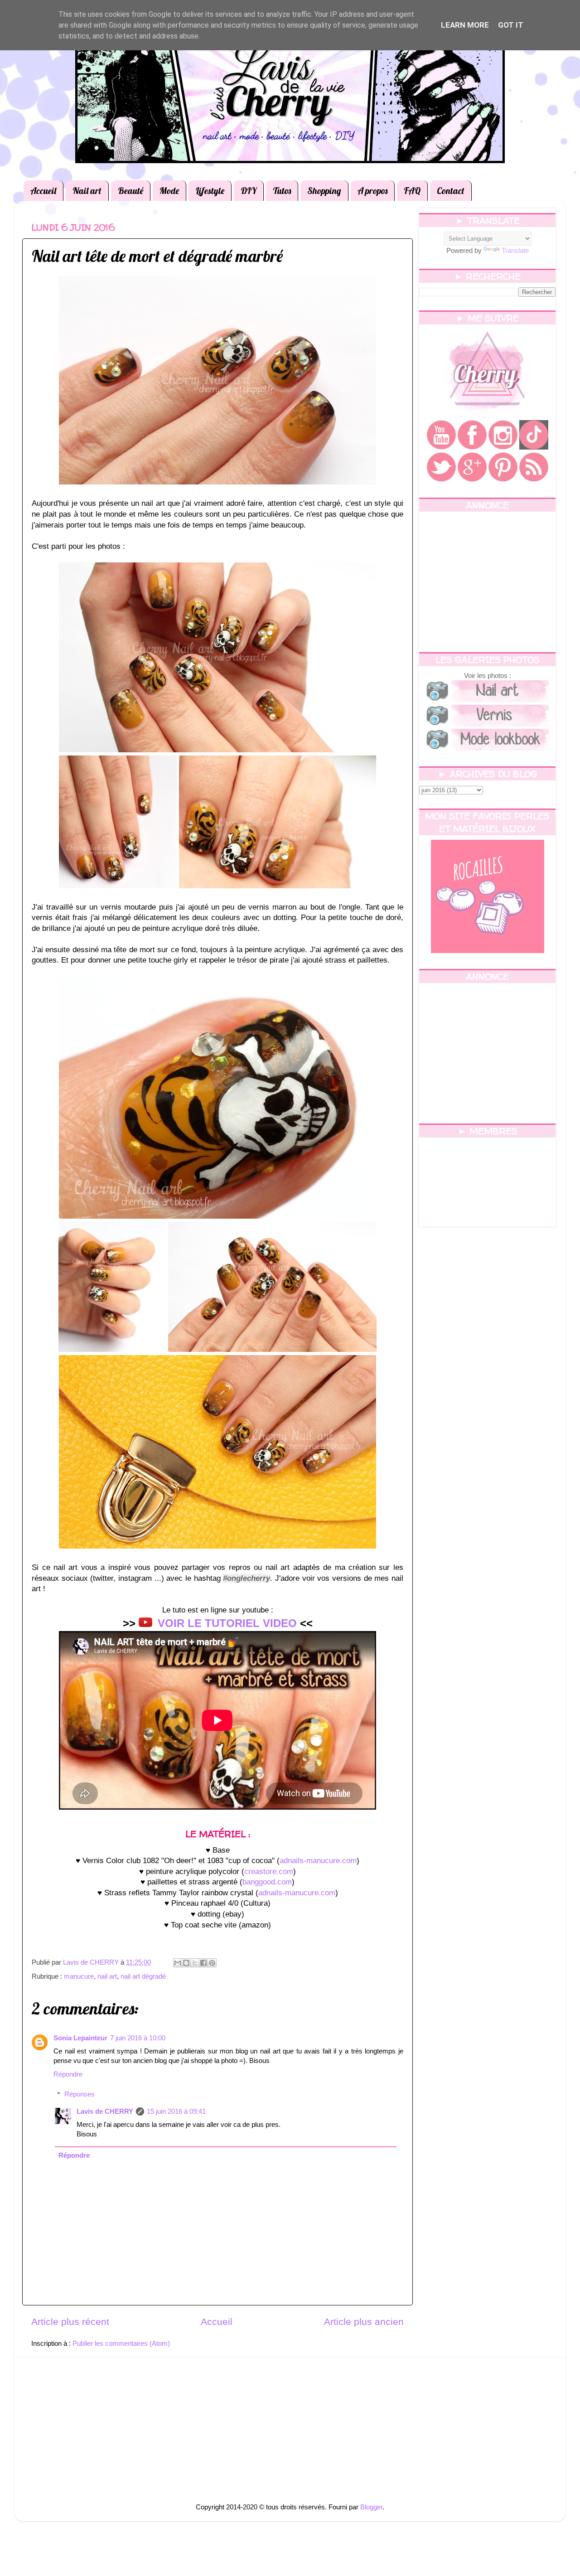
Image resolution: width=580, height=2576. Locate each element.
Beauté (130, 191)
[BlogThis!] (186, 1963)
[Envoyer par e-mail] (178, 1963)
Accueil (43, 191)
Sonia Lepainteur (80, 2038)
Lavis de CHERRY (105, 2111)
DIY (249, 191)
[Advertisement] (487, 582)
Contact (451, 191)
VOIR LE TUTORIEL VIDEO (227, 1623)
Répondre (68, 2074)
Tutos (282, 191)
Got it (511, 25)
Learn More (465, 25)
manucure (79, 1976)
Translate (515, 250)
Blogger (371, 2507)
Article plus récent (70, 2322)
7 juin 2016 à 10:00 (138, 2038)
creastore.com (269, 1871)
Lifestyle (210, 191)
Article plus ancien (364, 2322)
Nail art (87, 191)
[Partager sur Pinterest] (212, 1963)
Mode (169, 191)
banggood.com (267, 1882)
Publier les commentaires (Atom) (121, 2343)
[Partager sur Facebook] (203, 1963)
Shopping (324, 191)
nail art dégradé (143, 1976)
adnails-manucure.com (318, 1861)
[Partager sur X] (195, 1963)
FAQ (412, 191)
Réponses (80, 2094)
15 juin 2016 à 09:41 (176, 2111)
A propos (372, 191)
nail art (107, 1976)
